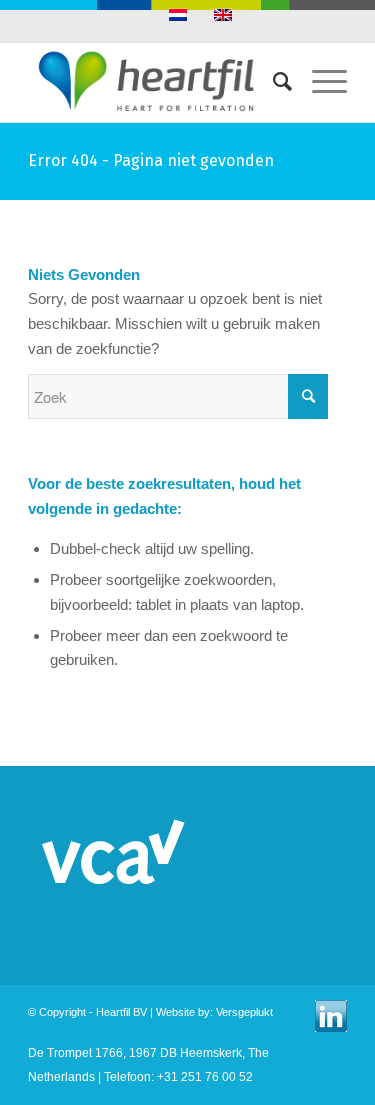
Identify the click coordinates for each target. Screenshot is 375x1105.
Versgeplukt (244, 1012)
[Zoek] (272, 82)
